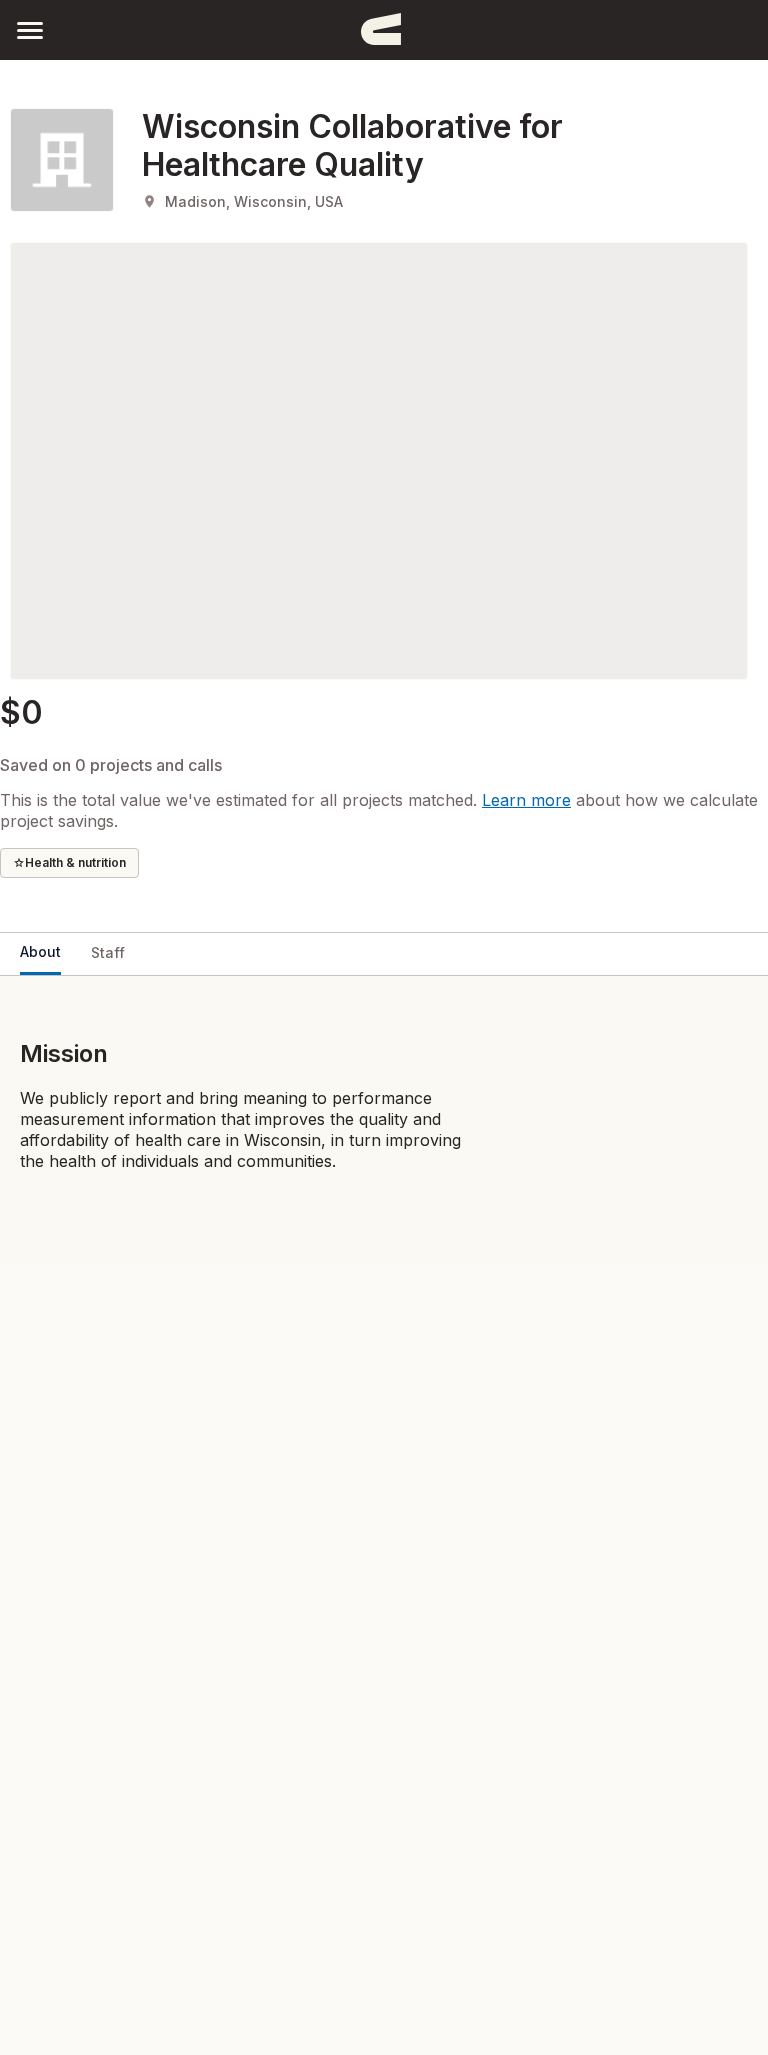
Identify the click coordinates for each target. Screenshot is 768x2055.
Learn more (526, 800)
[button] (30, 29)
